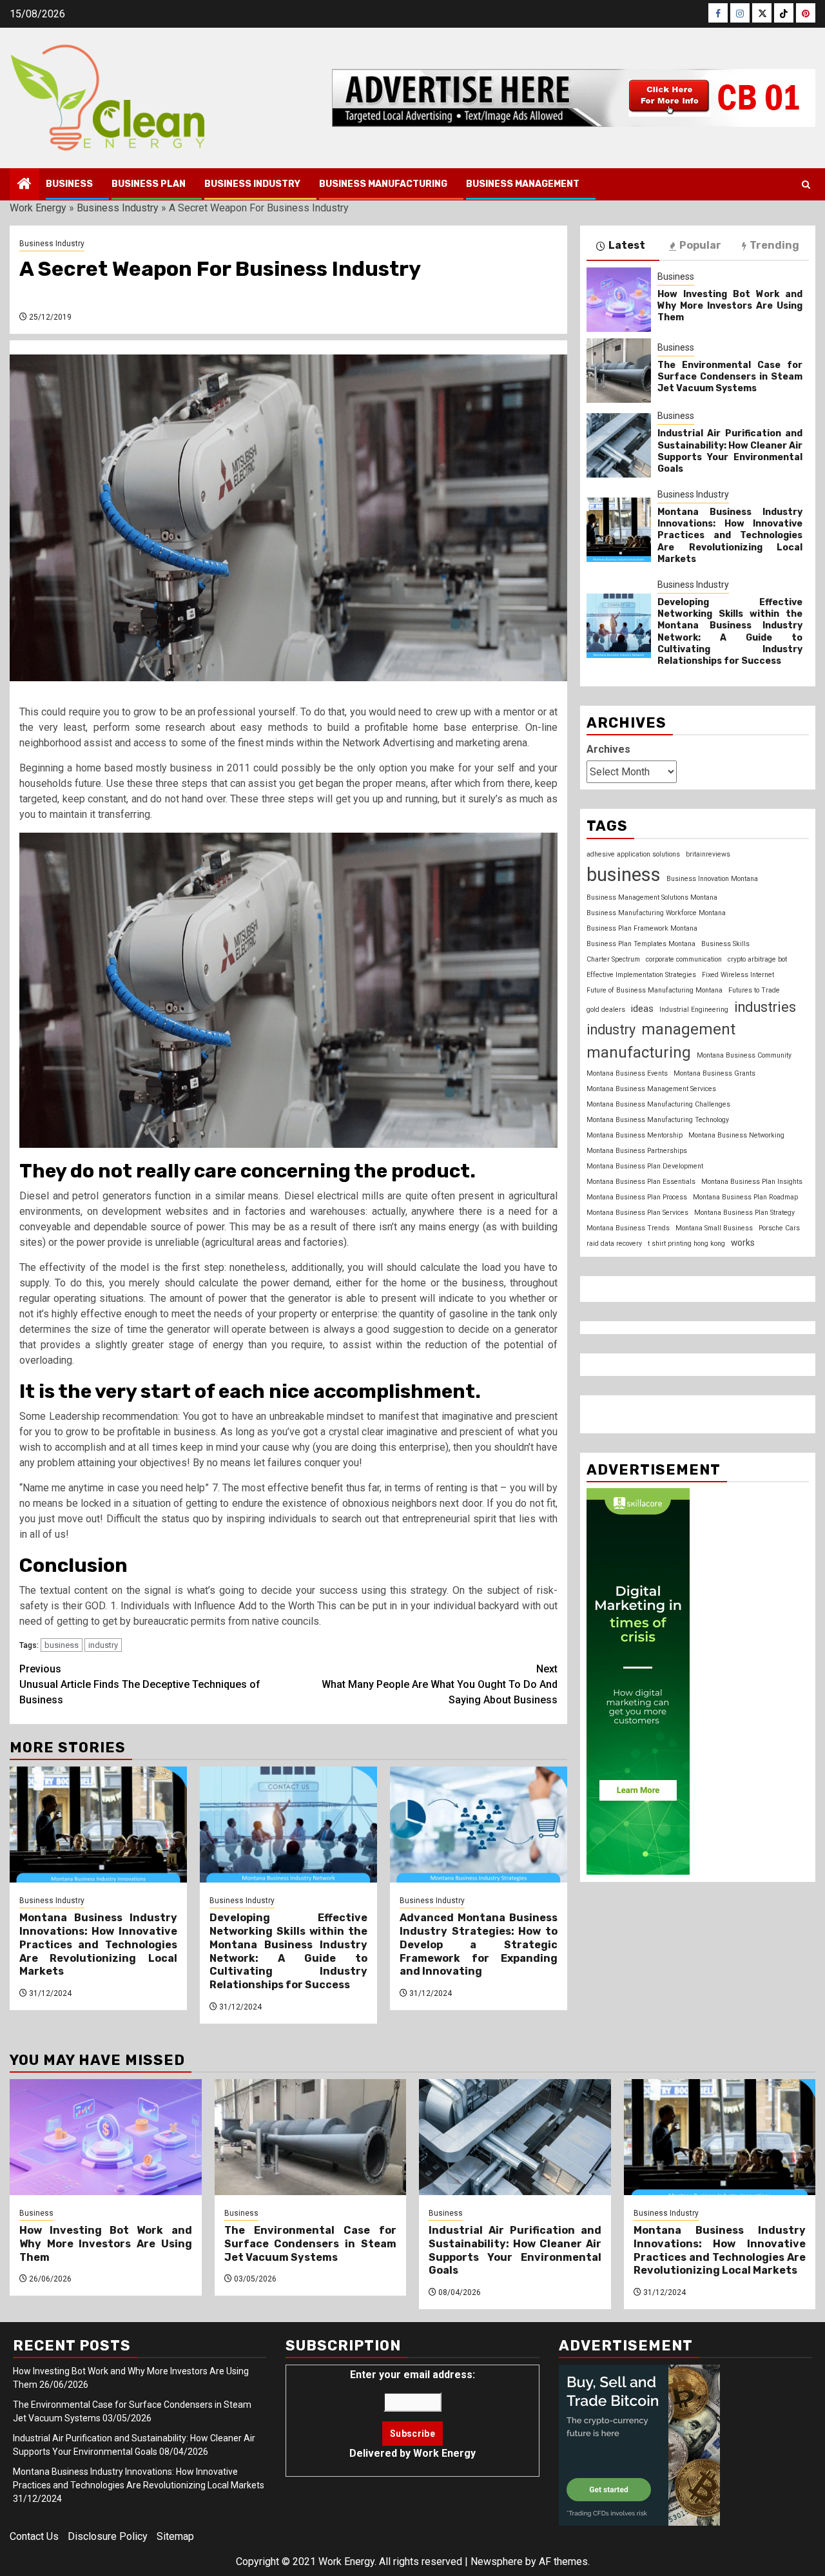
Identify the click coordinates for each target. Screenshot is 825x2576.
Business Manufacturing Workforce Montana (656, 913)
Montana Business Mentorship (635, 1135)
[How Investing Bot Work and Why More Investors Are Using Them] (619, 300)
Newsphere (497, 2561)
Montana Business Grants (714, 1073)
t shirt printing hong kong (686, 1243)
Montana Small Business (714, 1227)
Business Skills (725, 944)
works (743, 1242)
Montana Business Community (744, 1055)
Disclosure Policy (108, 2536)
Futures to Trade (754, 990)
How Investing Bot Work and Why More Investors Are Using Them (730, 305)
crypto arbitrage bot (757, 959)
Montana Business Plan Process (637, 1196)
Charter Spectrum (613, 959)
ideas (642, 1009)
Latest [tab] (627, 245)
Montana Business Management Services (651, 1088)
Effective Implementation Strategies (641, 975)
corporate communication (684, 959)
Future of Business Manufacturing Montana (655, 990)
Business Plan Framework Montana (642, 928)
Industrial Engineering (694, 1010)
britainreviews (708, 854)
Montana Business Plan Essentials (641, 1181)
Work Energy (38, 208)
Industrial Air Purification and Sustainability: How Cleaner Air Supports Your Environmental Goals (730, 451)
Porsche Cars (779, 1227)
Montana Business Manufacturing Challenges (658, 1104)
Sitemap (175, 2536)
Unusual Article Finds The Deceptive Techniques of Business (140, 1684)
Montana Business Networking (736, 1135)
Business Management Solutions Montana (652, 897)
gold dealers (606, 1010)
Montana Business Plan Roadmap (745, 1196)
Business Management (523, 184)
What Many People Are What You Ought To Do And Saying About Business (440, 1684)
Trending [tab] (774, 245)
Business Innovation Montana (712, 878)
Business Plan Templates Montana (641, 944)
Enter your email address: (412, 2414)
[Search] (806, 185)
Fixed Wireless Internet (738, 975)
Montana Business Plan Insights (752, 1181)
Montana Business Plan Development (645, 1166)
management (688, 1029)
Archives (608, 749)
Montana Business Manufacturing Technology (658, 1119)
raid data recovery (614, 1243)
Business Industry (252, 184)
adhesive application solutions (633, 854)
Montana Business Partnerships (637, 1150)
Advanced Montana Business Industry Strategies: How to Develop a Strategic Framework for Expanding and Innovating (479, 1944)
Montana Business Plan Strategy (744, 1212)
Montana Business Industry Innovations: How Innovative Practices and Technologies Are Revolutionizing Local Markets (98, 1944)
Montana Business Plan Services (637, 1212)
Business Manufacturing (383, 184)
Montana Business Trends (628, 1227)
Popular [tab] (700, 245)
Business (69, 184)
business (62, 1645)
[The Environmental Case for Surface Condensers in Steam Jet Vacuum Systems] (619, 371)
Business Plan (149, 184)
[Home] (24, 185)
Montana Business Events (627, 1073)
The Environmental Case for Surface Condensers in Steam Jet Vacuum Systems (730, 376)
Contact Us (34, 2536)
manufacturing (639, 1052)
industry (103, 1645)
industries (765, 1007)
